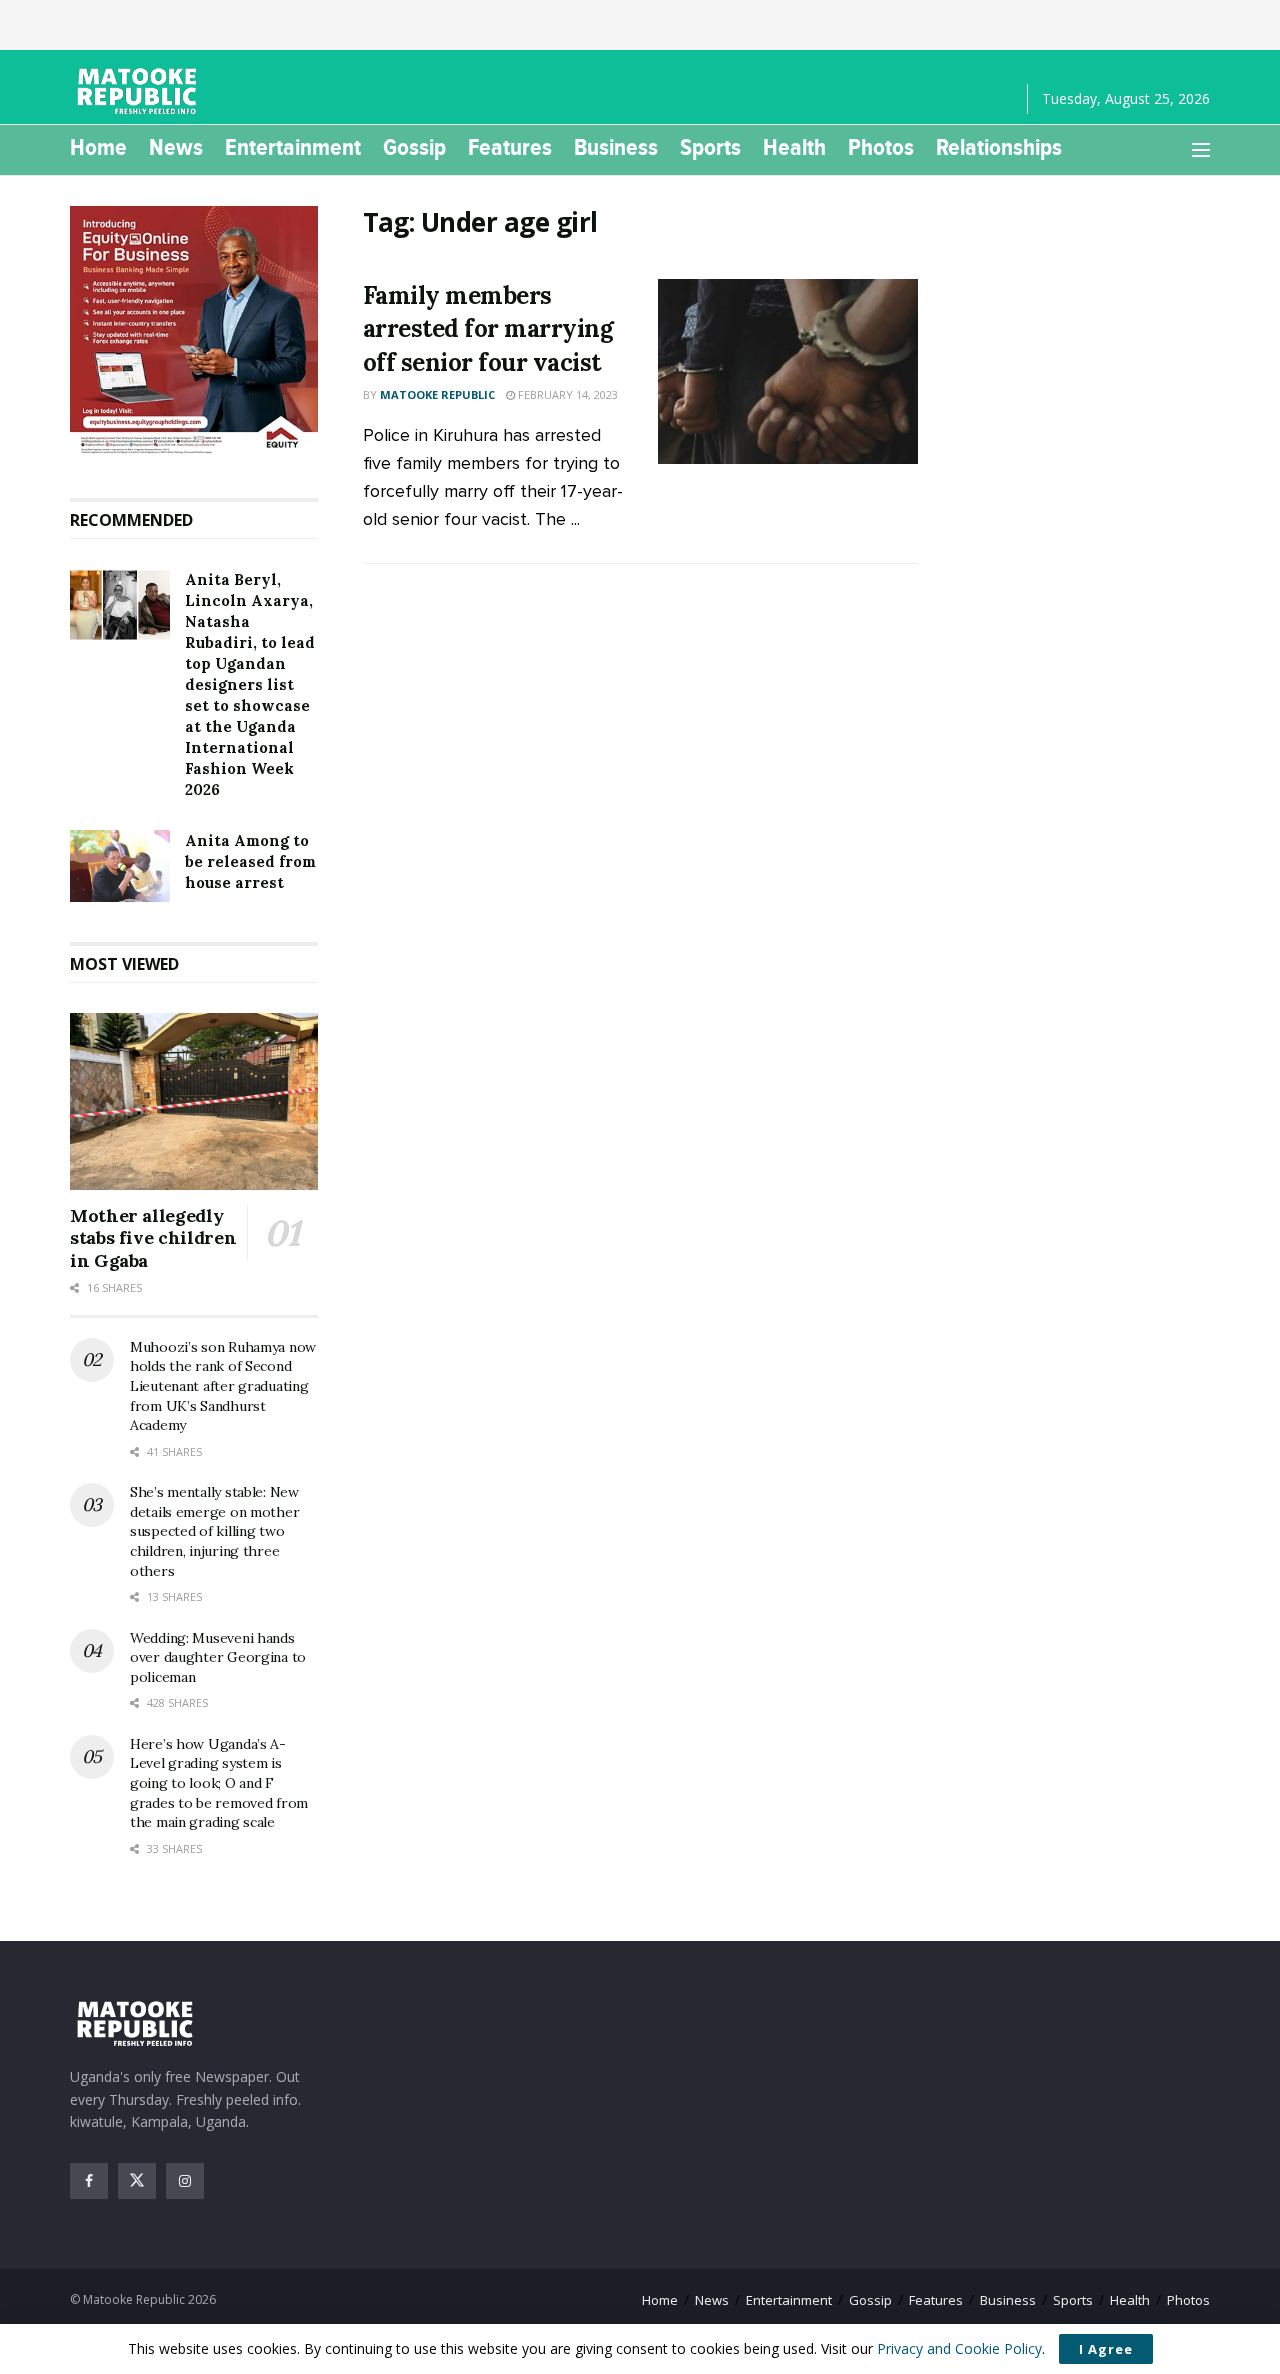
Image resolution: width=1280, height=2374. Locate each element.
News (176, 147)
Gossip (414, 147)
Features (510, 147)
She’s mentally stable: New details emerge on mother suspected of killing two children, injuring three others (214, 1531)
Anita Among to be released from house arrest (250, 861)
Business (616, 147)
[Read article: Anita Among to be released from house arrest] (120, 866)
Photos (881, 147)
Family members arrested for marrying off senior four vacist (488, 329)
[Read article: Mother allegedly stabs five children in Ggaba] (194, 1101)
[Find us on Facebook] (89, 2181)
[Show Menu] (1201, 150)
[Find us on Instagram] (185, 2181)
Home (98, 147)
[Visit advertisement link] (194, 332)
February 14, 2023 (566, 394)
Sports (710, 147)
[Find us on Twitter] (137, 2181)
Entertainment (293, 147)
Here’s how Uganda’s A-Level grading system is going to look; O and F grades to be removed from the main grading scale (219, 1783)
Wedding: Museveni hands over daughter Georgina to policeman (218, 1657)
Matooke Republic (437, 394)
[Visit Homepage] (140, 91)
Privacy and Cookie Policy (959, 2348)
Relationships (999, 147)
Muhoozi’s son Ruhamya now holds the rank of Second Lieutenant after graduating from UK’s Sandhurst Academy (223, 1386)
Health (794, 147)
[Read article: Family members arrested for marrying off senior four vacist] (788, 372)
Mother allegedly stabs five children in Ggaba (153, 1238)
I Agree (1106, 2349)
